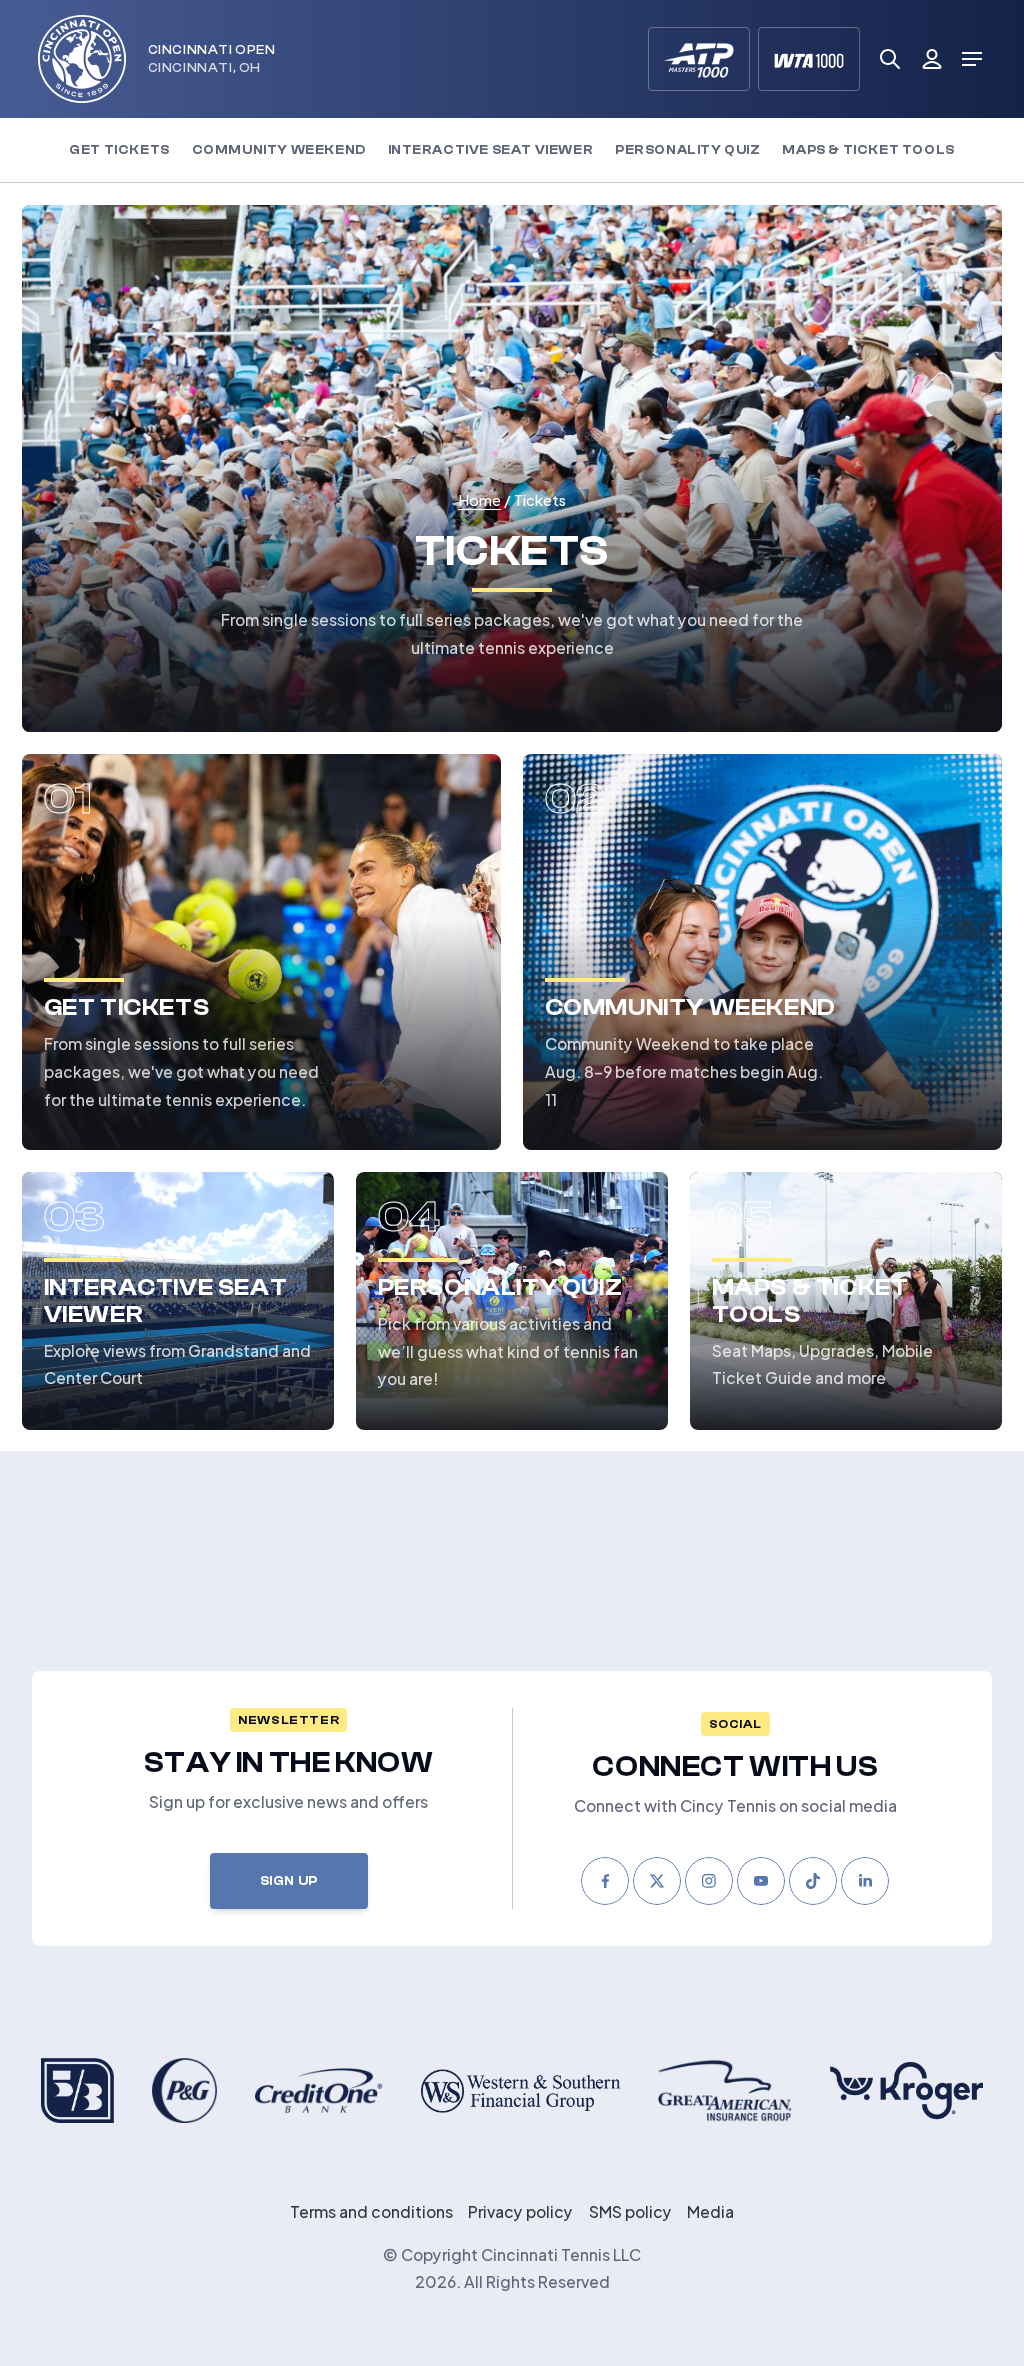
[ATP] (699, 59)
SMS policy (630, 2210)
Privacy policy (520, 2210)
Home (479, 499)
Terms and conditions (371, 2210)
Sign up (289, 1880)
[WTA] (809, 59)
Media (710, 2210)
